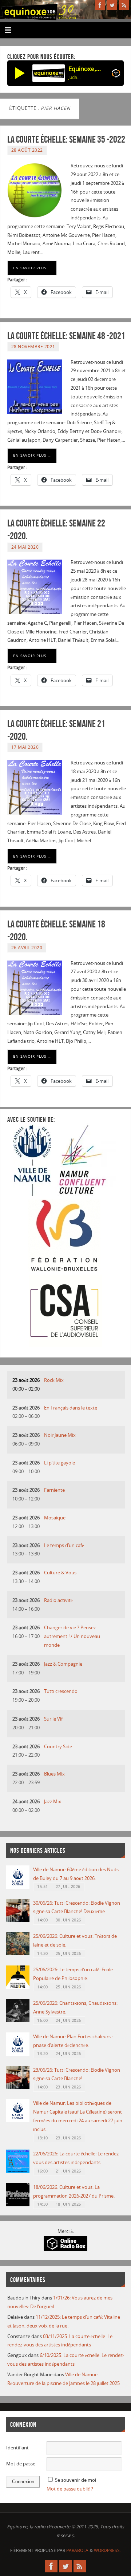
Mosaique (55, 1518)
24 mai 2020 (25, 547)
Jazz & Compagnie (63, 1664)
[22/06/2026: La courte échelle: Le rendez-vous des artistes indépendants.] (18, 2171)
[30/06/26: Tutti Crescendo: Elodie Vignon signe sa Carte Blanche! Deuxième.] (18, 1921)
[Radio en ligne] (116, 75)
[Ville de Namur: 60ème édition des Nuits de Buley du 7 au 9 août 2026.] (18, 1887)
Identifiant (17, 2448)
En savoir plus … (32, 268)
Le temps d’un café (64, 1545)
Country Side (58, 1747)
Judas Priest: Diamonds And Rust (75, 77)
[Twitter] (112, 5)
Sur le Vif (53, 1719)
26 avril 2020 (27, 948)
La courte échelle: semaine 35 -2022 (66, 139)
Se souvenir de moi (76, 2480)
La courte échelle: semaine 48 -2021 (66, 336)
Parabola (77, 2550)
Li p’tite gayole (59, 1463)
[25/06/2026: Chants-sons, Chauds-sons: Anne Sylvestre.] (18, 2021)
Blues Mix (54, 1774)
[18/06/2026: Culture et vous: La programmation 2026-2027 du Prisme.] (18, 2205)
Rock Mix (54, 1380)
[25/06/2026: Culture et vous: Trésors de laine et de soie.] (18, 1954)
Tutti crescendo (61, 1691)
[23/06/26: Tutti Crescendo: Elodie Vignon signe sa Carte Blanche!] (18, 2088)
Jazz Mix (53, 1802)
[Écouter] (20, 73)
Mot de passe (21, 2464)
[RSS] (124, 5)
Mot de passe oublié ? (70, 2489)
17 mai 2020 (25, 747)
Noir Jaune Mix (60, 1435)
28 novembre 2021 (33, 347)
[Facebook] (100, 5)
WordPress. (107, 2550)
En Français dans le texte (71, 1408)
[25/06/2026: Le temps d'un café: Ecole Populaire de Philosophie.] (18, 1987)
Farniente (54, 1490)
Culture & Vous (60, 1573)
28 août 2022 (27, 150)
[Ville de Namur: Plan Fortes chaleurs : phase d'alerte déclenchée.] (18, 2054)
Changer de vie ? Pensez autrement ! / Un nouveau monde (72, 1636)
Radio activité (58, 1600)
